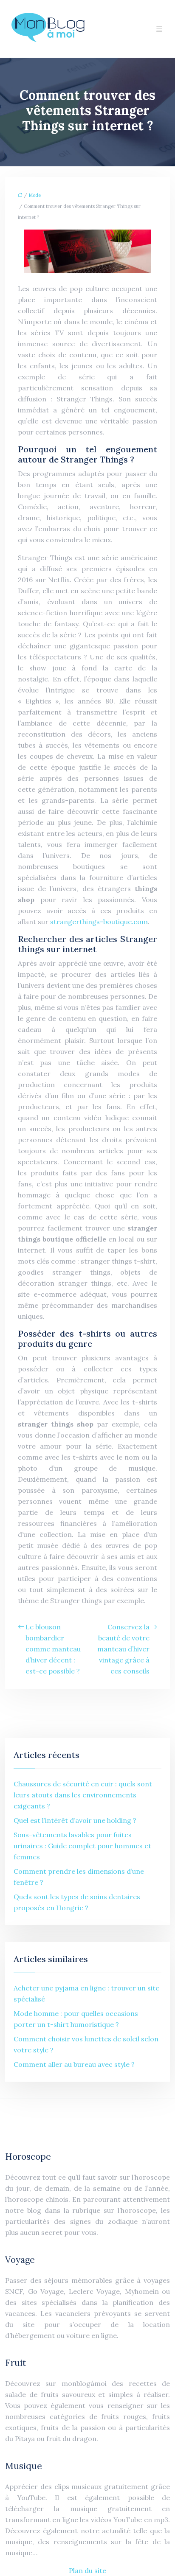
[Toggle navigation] (159, 29)
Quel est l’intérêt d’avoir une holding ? (75, 1820)
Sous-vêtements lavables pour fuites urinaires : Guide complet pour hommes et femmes (82, 1846)
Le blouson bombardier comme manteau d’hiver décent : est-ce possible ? (53, 1649)
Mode (35, 195)
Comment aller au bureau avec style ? (74, 2064)
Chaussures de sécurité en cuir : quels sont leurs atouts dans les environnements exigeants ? (83, 1795)
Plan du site (87, 2570)
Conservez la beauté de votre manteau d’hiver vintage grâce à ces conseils (123, 1649)
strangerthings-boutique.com (99, 922)
